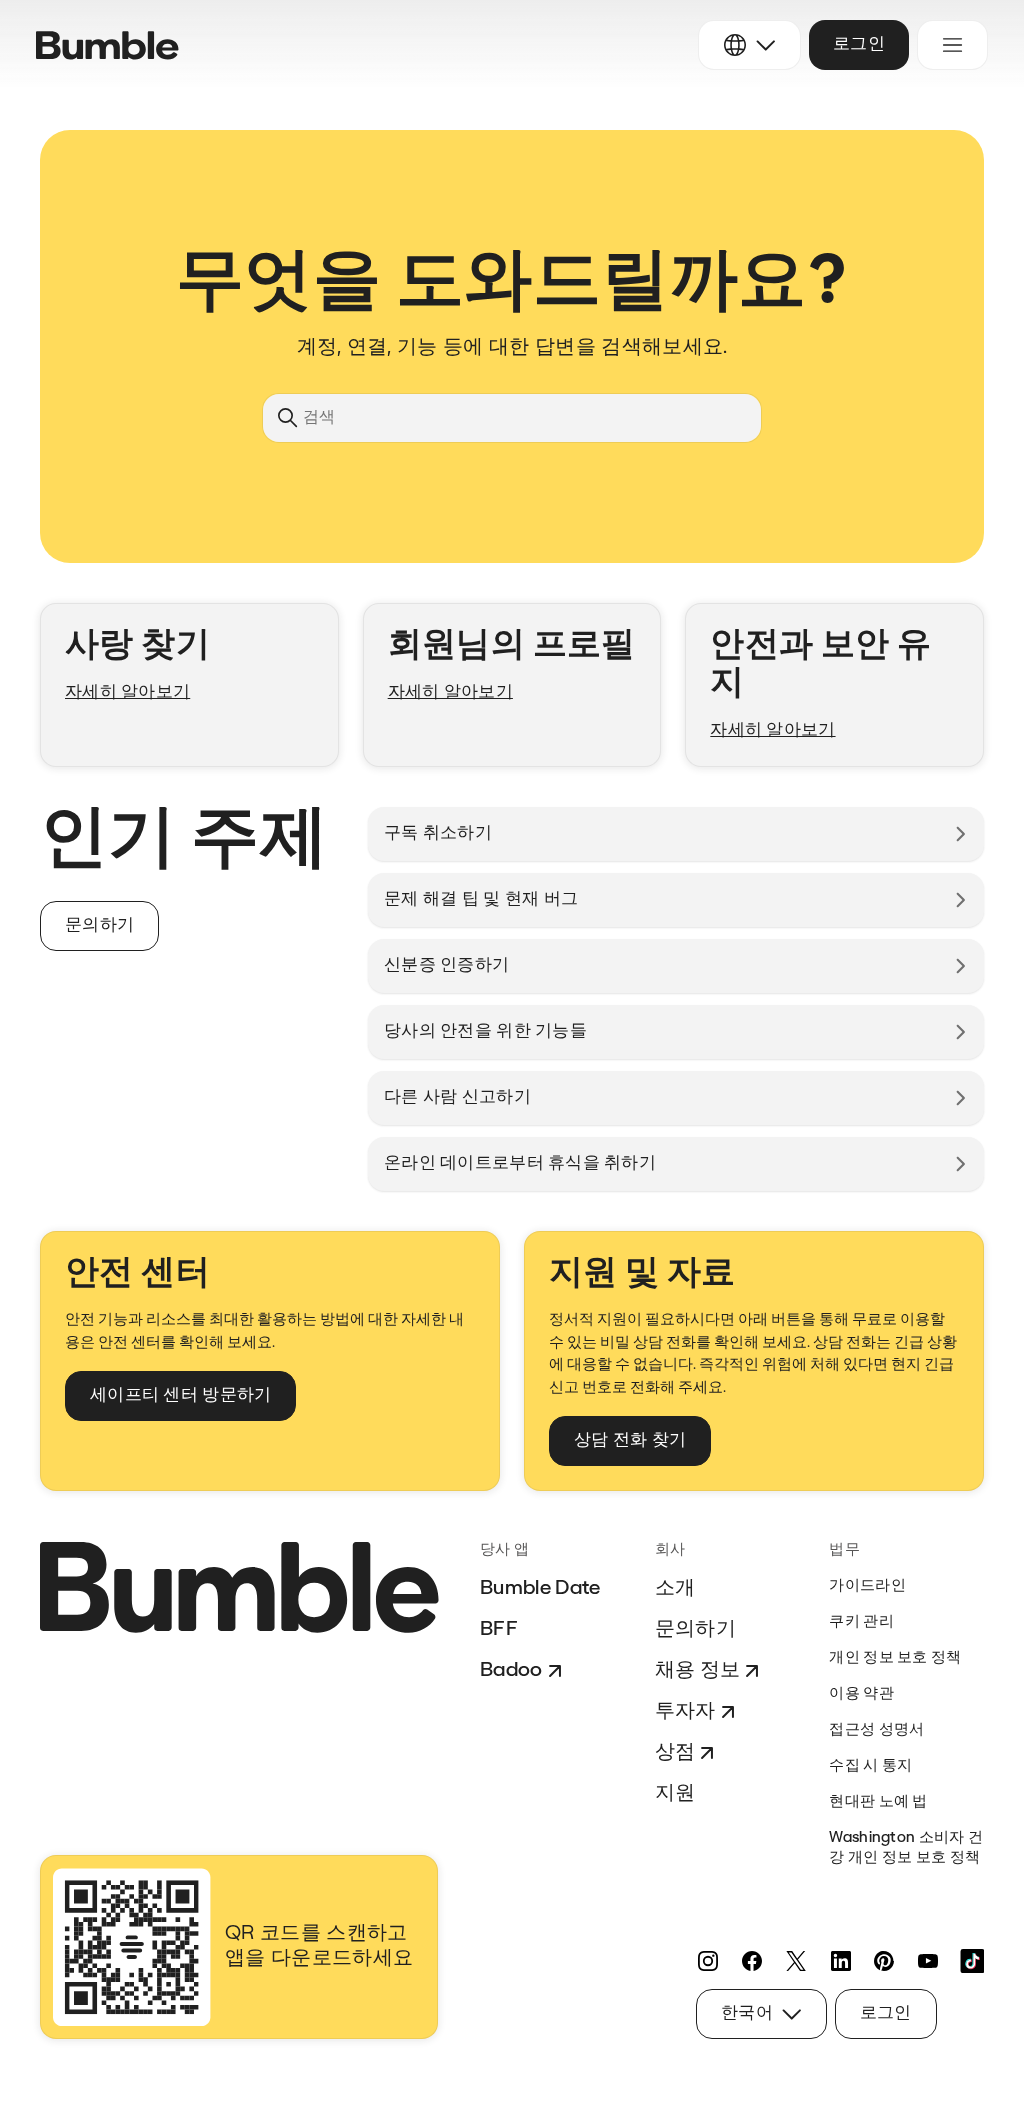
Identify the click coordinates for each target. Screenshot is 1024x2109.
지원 (675, 1794)
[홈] (107, 45)
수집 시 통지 (870, 1766)
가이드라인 (867, 1586)
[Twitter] (796, 1961)
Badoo (511, 1671)
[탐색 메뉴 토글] (952, 45)
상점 (675, 1753)
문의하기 (695, 1630)
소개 (675, 1589)
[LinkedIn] (840, 1961)
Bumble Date (540, 1589)
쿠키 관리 (861, 1622)
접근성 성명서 (876, 1730)
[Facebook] (752, 1961)
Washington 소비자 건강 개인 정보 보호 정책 (906, 1848)
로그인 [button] (859, 44)
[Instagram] (708, 1961)
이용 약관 (861, 1694)
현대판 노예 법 (878, 1802)
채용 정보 (698, 1671)
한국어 (747, 2013)
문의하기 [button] (99, 925)
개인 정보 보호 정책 (895, 1658)
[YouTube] (928, 1961)
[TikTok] (972, 1961)
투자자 (685, 1712)
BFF (499, 1630)
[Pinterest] (884, 1961)
